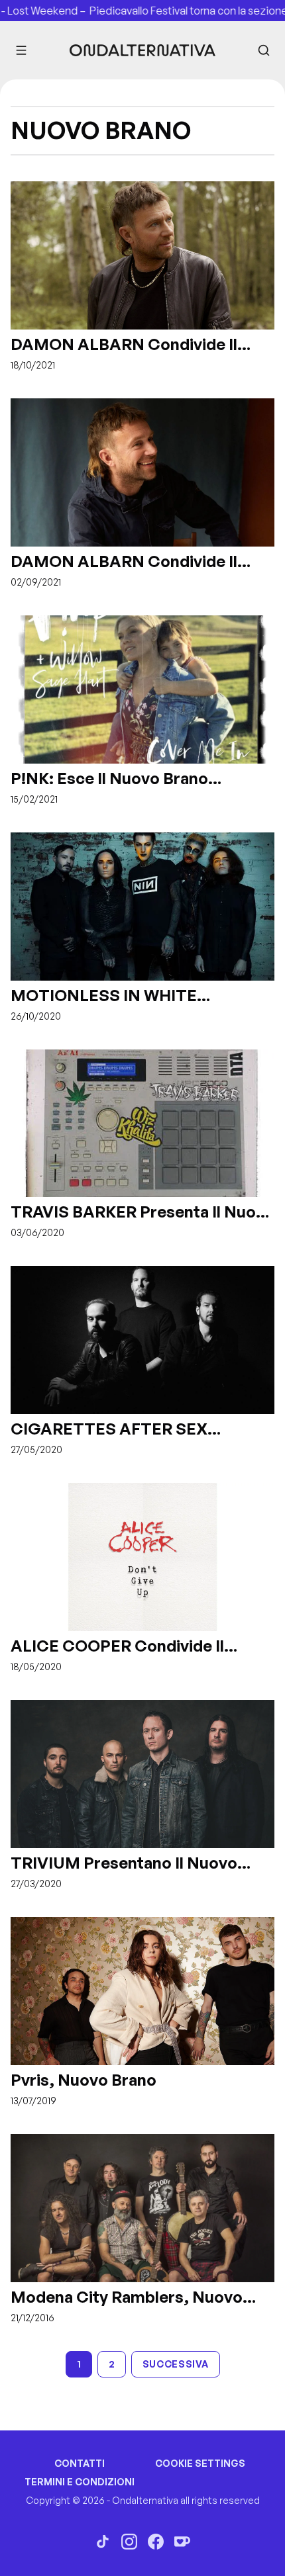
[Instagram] (129, 2542)
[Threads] (103, 2542)
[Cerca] (264, 50)
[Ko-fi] (182, 2542)
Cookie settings (200, 2463)
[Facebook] (156, 2542)
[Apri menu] (21, 50)
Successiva (176, 2364)
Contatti (80, 2463)
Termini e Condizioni (80, 2482)
